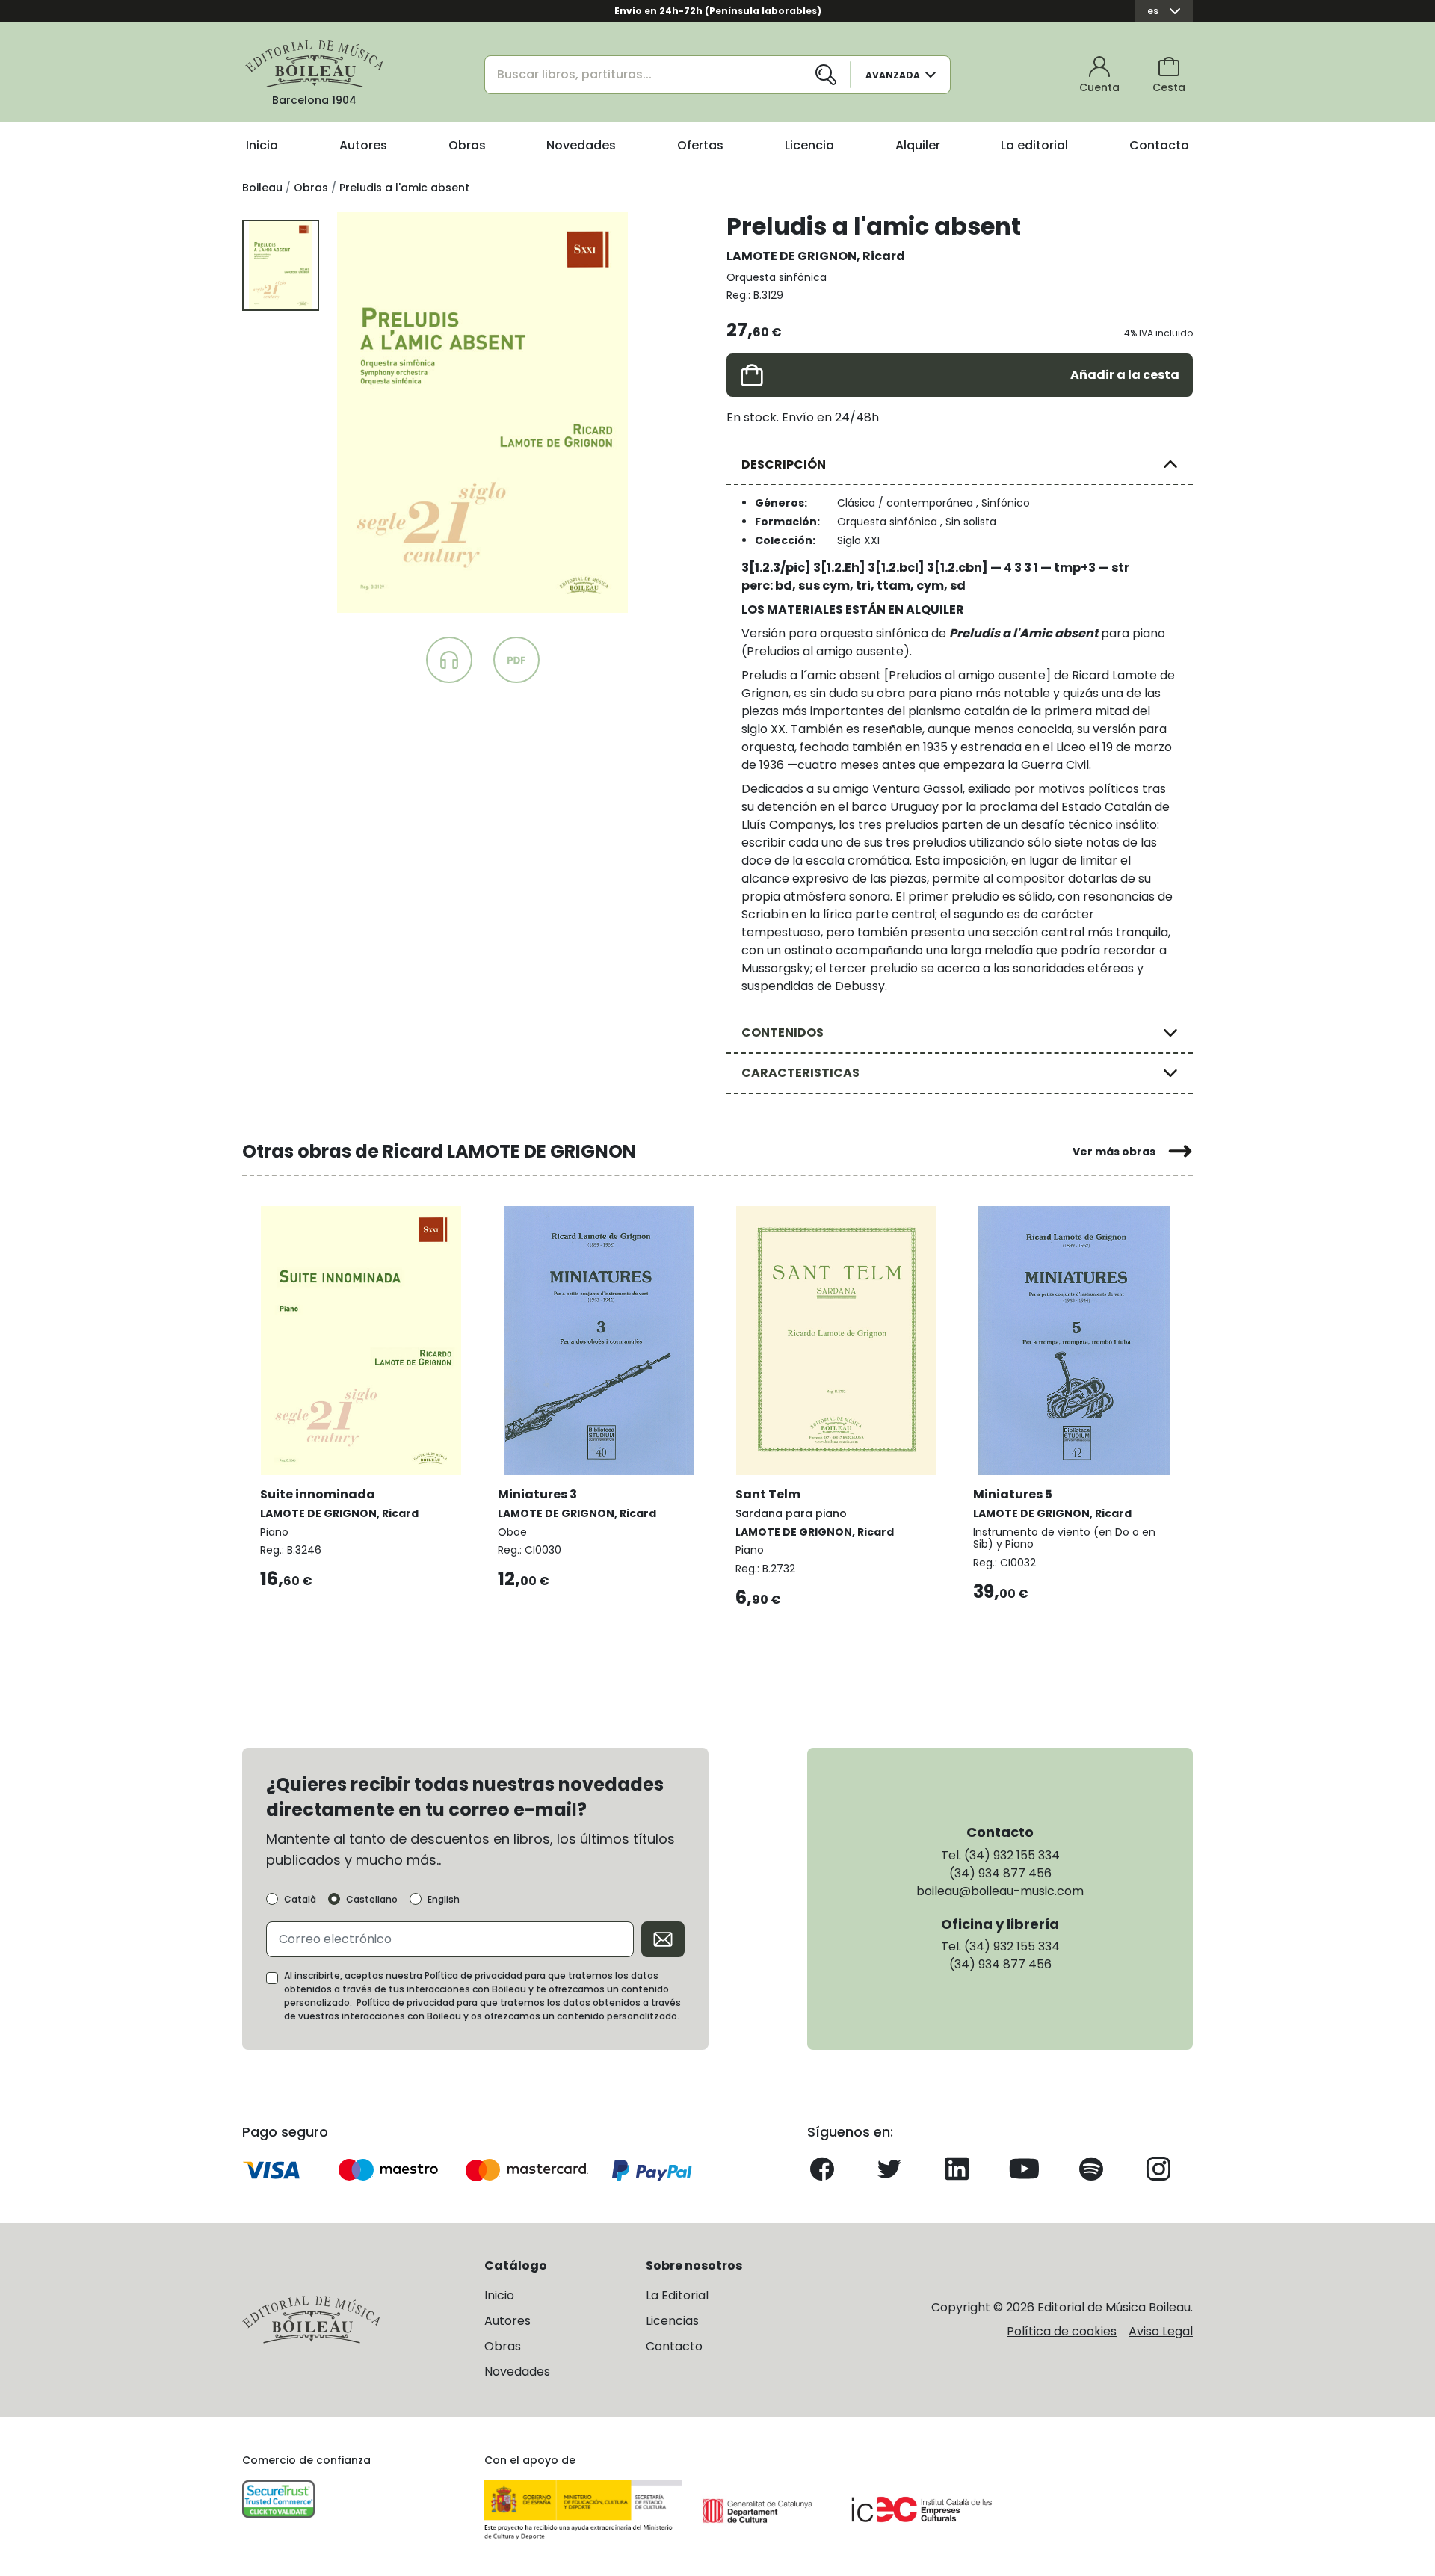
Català (300, 1900)
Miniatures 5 (1013, 1494)
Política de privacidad (405, 2002)
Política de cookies (1062, 2331)
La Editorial (677, 2295)
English (444, 1900)
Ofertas (700, 145)
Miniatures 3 (537, 1494)
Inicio (262, 145)
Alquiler (918, 145)
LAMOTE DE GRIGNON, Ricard (816, 256)
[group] (482, 413)
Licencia (809, 145)
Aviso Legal (1161, 2331)
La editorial (1034, 145)
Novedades (581, 145)
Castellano (372, 1900)
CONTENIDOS (783, 1032)
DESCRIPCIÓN (784, 464)
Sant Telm (768, 1494)
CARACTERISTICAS (800, 1073)
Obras (467, 145)
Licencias (672, 2321)
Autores (363, 145)
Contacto (1159, 145)
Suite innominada (318, 1494)
